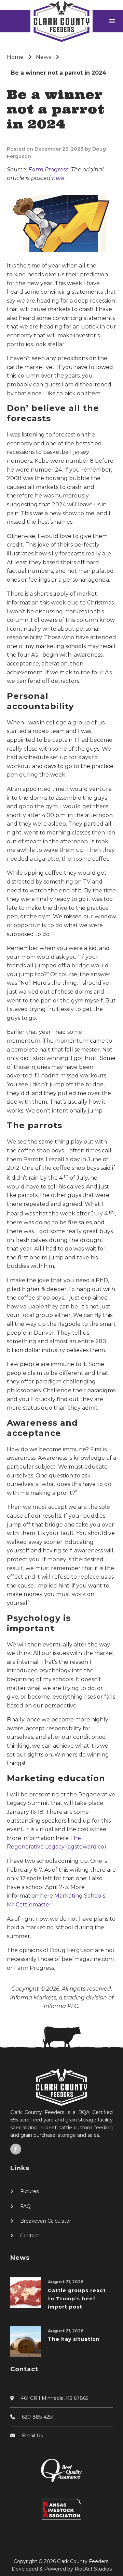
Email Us (32, 2436)
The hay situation (74, 2339)
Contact (30, 2236)
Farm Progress (49, 170)
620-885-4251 (38, 2417)
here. (59, 178)
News (43, 57)
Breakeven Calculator (46, 2221)
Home (15, 57)
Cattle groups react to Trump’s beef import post (77, 2299)
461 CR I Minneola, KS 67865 (54, 2398)
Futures (29, 2191)
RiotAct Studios (93, 2569)
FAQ (25, 2206)
